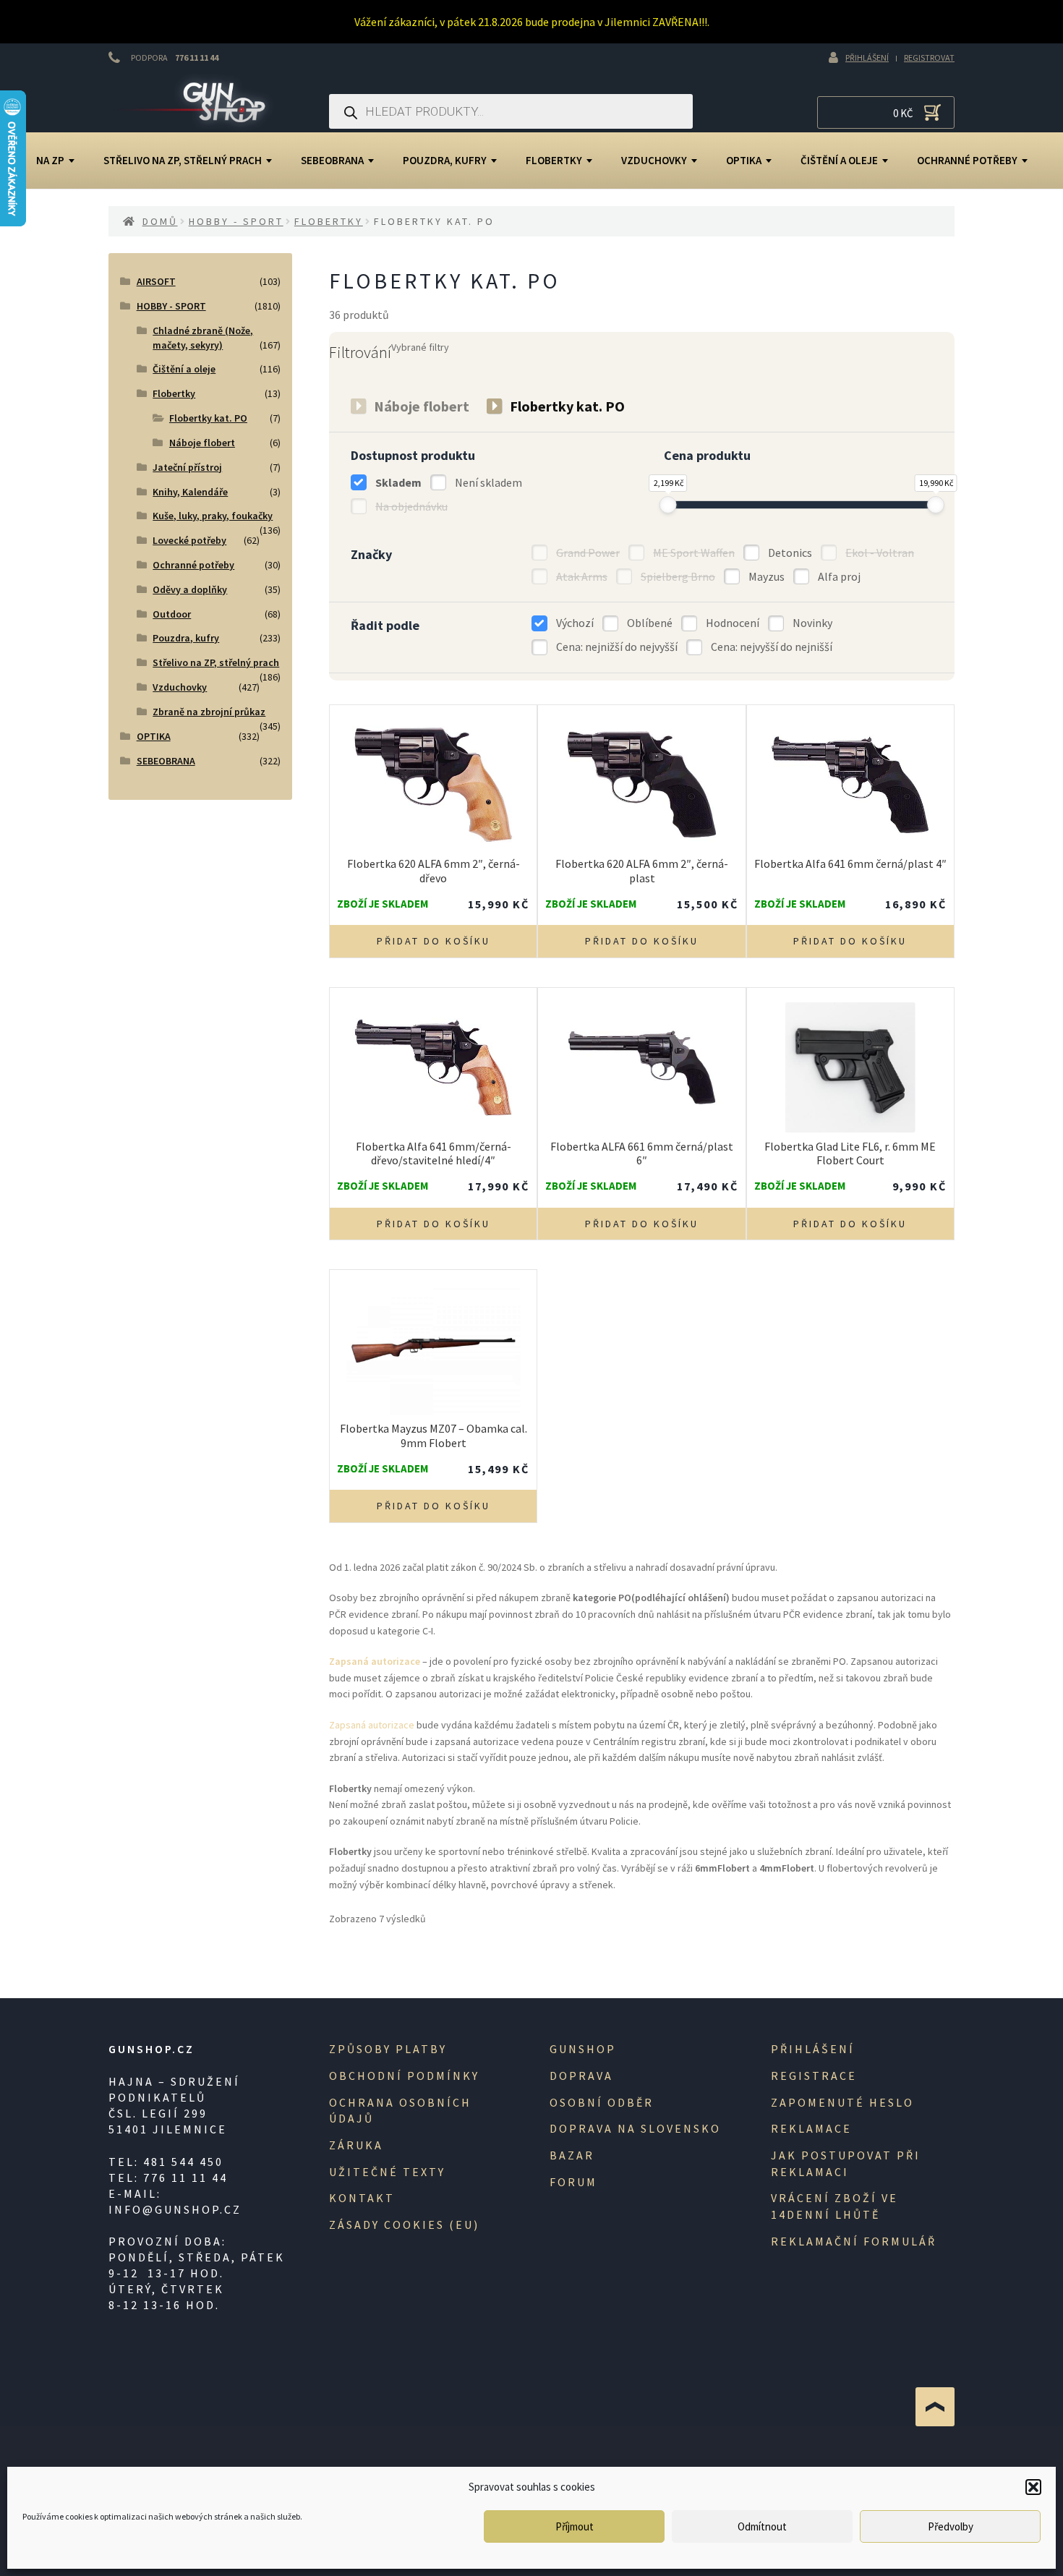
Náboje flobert (202, 443)
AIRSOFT (156, 281)
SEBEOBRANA (332, 160)
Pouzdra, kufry (445, 160)
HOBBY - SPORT (236, 221)
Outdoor (172, 614)
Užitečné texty (387, 2172)
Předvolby (951, 2526)
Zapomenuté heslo (842, 2102)
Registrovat (929, 57)
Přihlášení (867, 57)
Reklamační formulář (854, 2241)
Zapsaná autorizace (372, 1725)
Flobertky (554, 160)
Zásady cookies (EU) (404, 2225)
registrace (814, 2076)
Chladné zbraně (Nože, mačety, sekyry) (203, 338)
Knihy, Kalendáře (190, 492)
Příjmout (575, 2526)
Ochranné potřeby (967, 160)
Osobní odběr (602, 2102)
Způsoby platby (388, 2049)
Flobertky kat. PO (208, 418)
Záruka (356, 2145)
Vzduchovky (654, 160)
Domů (160, 221)
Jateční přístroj (187, 467)
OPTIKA (744, 160)
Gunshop (583, 2049)
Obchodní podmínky (404, 2076)
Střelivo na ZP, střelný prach (183, 160)
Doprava (581, 2076)
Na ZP (50, 160)
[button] (1033, 2487)
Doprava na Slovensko (635, 2128)
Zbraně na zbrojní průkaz (209, 712)
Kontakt (362, 2198)
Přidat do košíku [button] (434, 941)
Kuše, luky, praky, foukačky (213, 516)
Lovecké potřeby (189, 540)
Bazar (572, 2155)
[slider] (668, 505)
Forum (573, 2182)
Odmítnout (762, 2526)
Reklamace (811, 2128)
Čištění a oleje (839, 160)
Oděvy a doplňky (190, 589)
